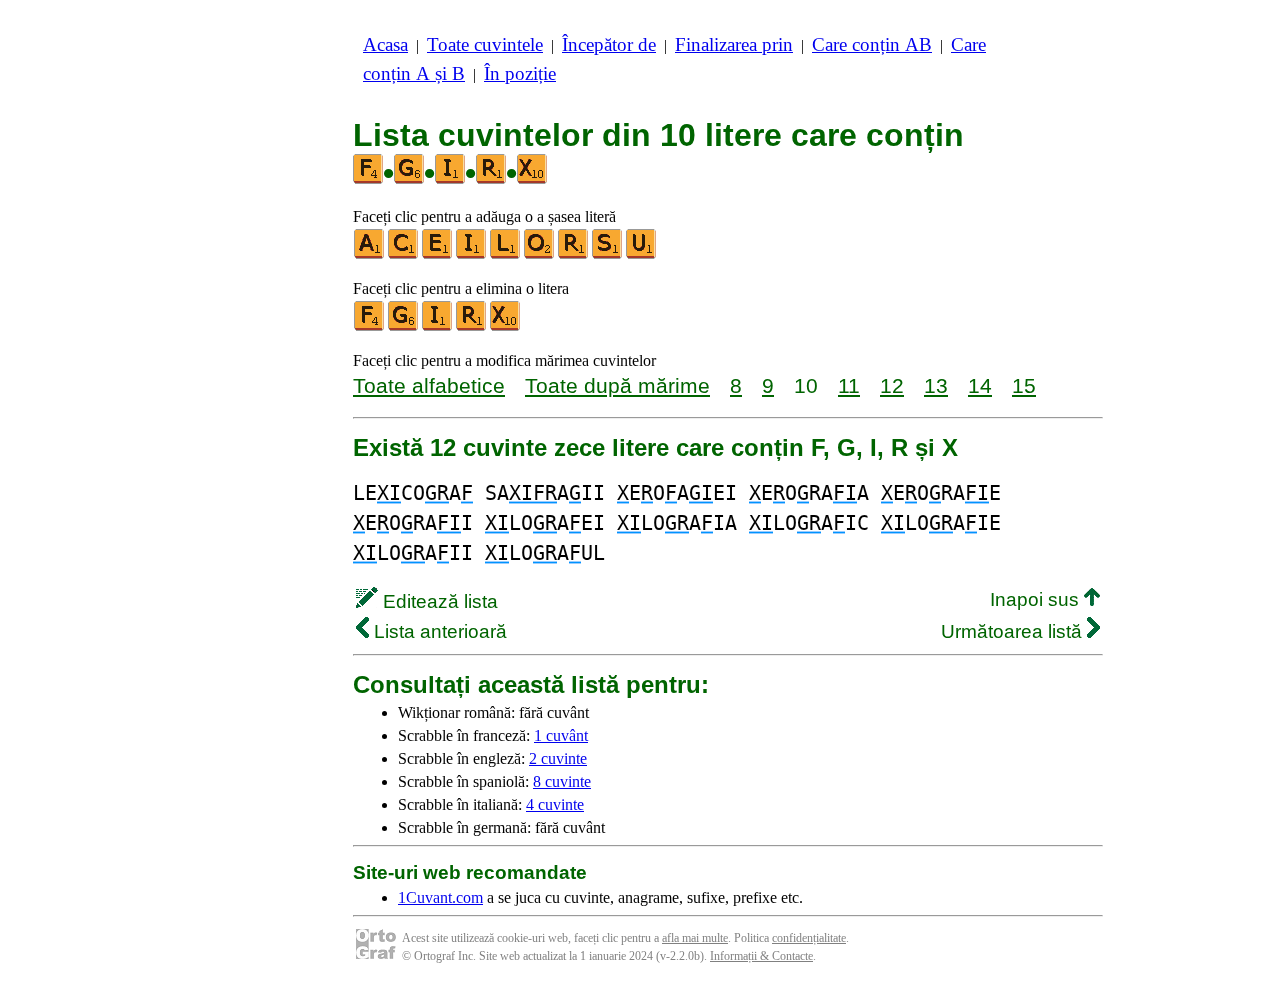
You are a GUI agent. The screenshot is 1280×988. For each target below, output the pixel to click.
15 (1024, 385)
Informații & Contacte (761, 956)
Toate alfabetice (429, 385)
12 (892, 385)
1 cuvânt (561, 735)
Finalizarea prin (734, 44)
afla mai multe (695, 938)
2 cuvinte (558, 758)
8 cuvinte (562, 781)
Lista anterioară (438, 631)
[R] (574, 254)
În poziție (520, 73)
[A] (370, 254)
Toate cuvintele (485, 44)
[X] (506, 326)
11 (849, 385)
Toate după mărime (617, 385)
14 (980, 385)
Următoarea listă (1014, 631)
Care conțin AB (872, 44)
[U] (642, 254)
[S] (608, 254)
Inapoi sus (1037, 599)
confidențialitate (809, 938)
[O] (540, 254)
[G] (404, 326)
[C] (404, 254)
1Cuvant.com (440, 897)
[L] (506, 254)
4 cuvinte (555, 804)
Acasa (385, 44)
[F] (370, 326)
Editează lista (438, 601)
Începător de (609, 44)
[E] (438, 254)
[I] (472, 254)
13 (936, 385)
